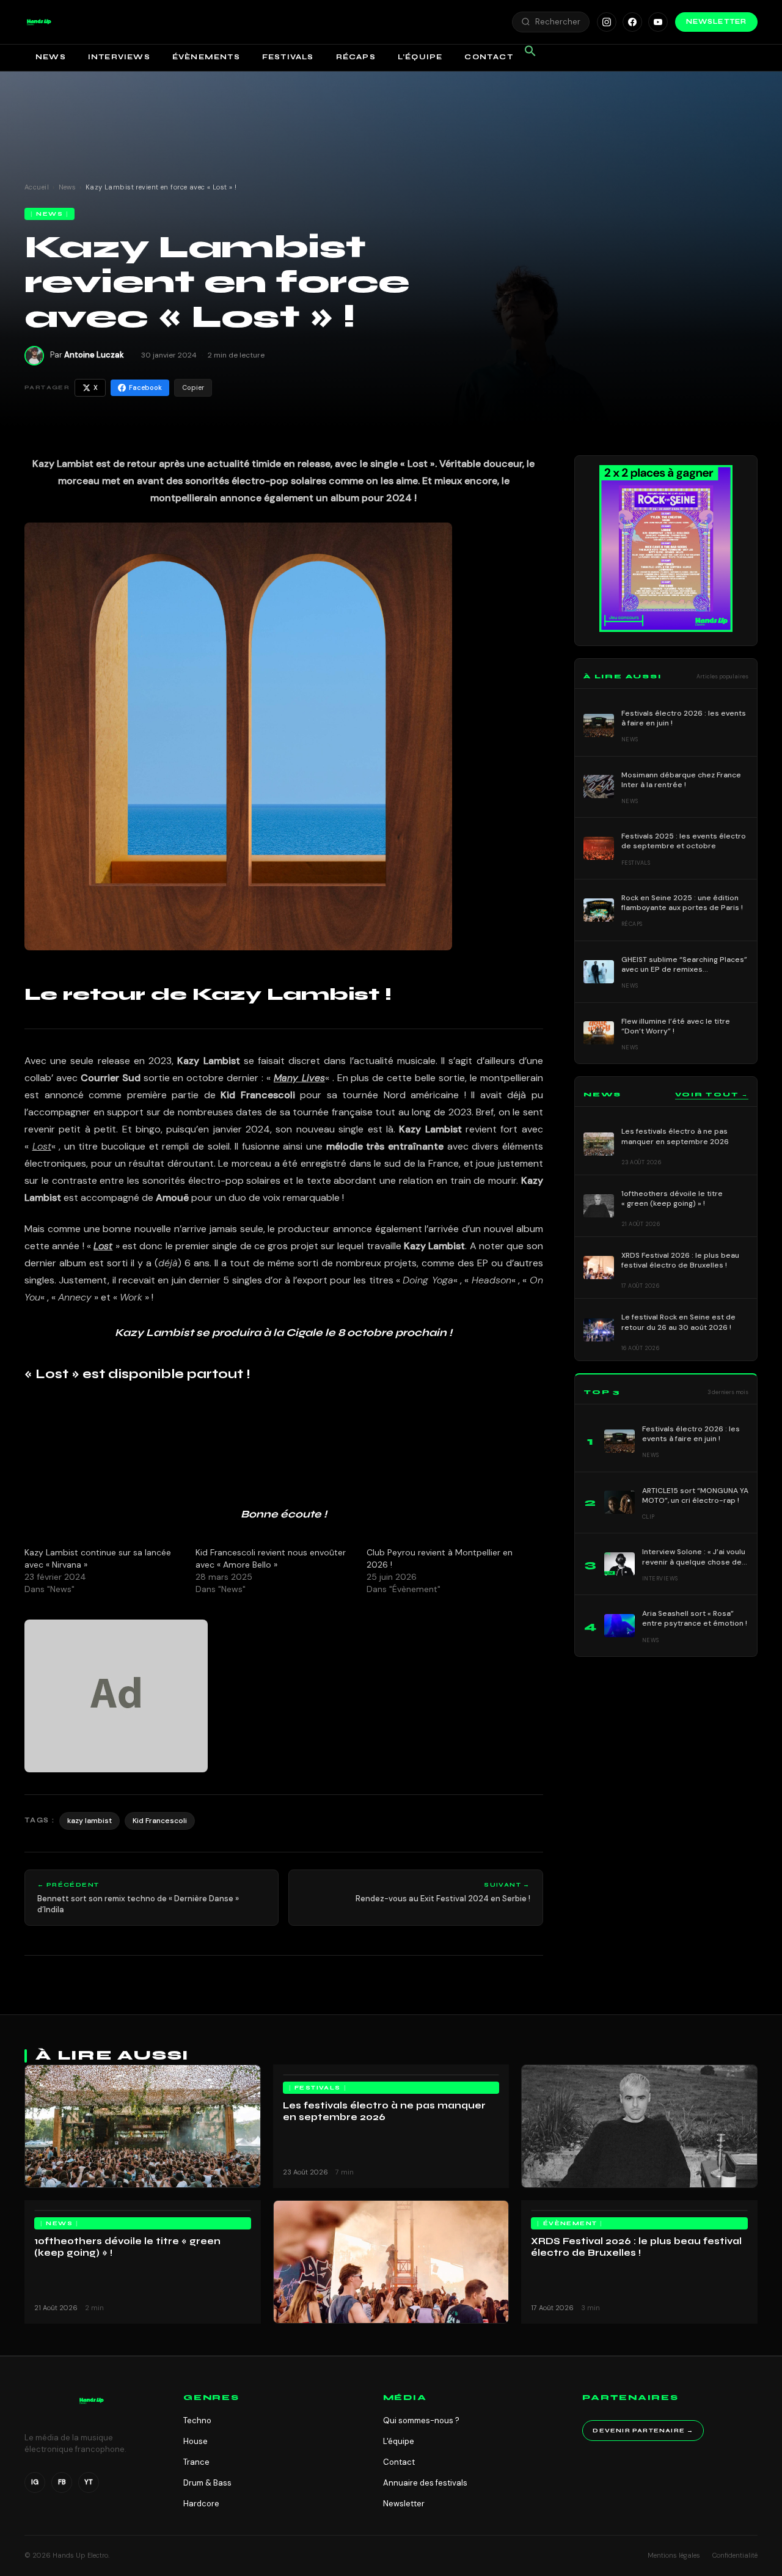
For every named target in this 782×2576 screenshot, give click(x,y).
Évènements (206, 57)
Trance (196, 2462)
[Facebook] (632, 22)
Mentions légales (674, 2555)
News (51, 57)
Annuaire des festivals (425, 2483)
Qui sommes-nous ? (421, 2420)
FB (62, 2482)
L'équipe (399, 2441)
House (195, 2441)
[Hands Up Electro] (39, 22)
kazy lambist (90, 1821)
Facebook (145, 387)
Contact (488, 57)
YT (89, 2482)
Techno (197, 2420)
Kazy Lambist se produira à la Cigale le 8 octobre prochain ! (283, 1333)
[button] (39, 22)
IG (35, 2482)
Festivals (288, 57)
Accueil (37, 187)
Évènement (570, 2223)
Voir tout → (712, 1095)
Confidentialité (735, 2555)
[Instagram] (607, 22)
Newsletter (716, 22)
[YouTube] (658, 22)
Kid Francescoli (258, 1095)
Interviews (119, 57)
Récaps (356, 57)
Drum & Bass (207, 2483)
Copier (193, 387)
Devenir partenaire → (643, 2431)
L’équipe (420, 57)
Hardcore (201, 2504)
